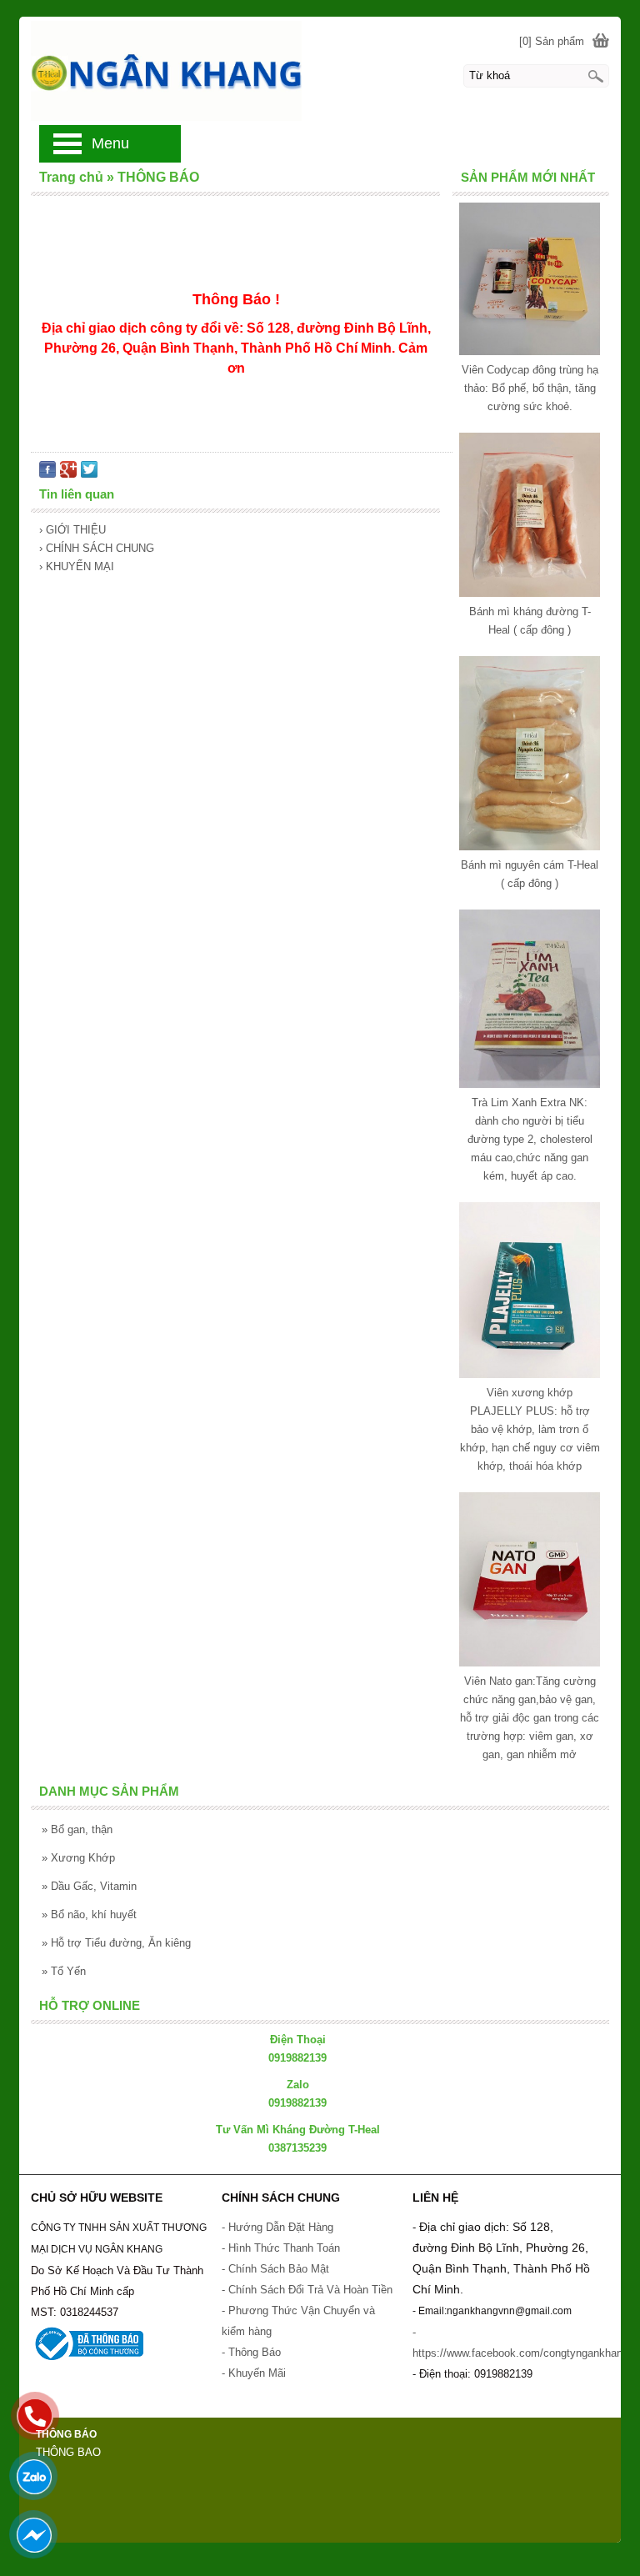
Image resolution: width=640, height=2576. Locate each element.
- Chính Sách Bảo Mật (275, 2269)
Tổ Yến (64, 1971)
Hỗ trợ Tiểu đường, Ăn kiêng (116, 1943)
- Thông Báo (251, 2352)
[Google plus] (68, 474)
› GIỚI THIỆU (72, 530)
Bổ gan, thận (77, 1829)
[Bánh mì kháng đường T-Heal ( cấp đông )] (529, 593)
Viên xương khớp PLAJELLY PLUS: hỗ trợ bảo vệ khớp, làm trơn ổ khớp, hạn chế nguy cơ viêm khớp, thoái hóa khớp (530, 1429)
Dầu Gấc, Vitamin (89, 1886)
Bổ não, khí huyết (89, 1914)
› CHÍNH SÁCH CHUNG (97, 548)
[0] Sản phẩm (552, 41)
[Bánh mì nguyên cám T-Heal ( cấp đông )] (529, 847)
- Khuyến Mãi (255, 2373)
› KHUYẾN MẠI (77, 566)
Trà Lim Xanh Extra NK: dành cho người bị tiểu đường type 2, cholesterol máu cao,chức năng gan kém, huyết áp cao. (530, 1139)
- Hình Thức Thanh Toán (281, 2248)
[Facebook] (47, 474)
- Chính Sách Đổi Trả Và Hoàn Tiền (307, 2290)
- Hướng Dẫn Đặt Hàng (277, 2227)
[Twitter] (89, 474)
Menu (110, 143)
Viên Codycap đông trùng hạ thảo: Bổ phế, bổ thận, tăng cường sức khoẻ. (530, 388)
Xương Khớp (78, 1858)
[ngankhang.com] (320, 70)
